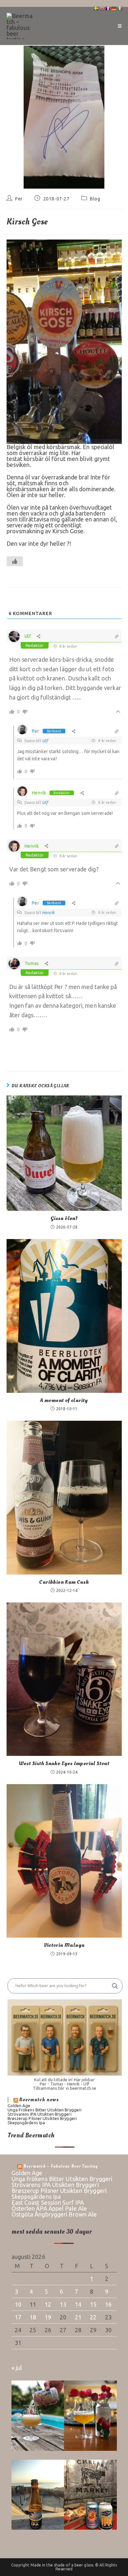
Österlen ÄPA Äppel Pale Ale (49, 2208)
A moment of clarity (64, 1400)
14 (78, 2304)
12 (48, 2304)
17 (18, 2317)
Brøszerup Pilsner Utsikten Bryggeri (42, 2118)
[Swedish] (96, 8)
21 (78, 2317)
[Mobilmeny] (120, 26)
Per (19, 199)
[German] (114, 8)
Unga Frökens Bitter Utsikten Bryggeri (45, 2110)
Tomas (32, 963)
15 (93, 2304)
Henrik (39, 793)
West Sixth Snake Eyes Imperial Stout (64, 1763)
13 (63, 2304)
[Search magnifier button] (115, 1986)
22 (93, 2317)
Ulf (28, 636)
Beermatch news (39, 2100)
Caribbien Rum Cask (64, 1582)
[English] (102, 8)
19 (48, 2317)
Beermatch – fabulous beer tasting (61, 2166)
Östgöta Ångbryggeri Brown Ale (54, 2214)
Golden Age (19, 2105)
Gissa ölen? (64, 1218)
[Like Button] (15, 561)
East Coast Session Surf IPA (48, 2202)
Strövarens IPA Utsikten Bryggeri (40, 2114)
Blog (95, 199)
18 (33, 2317)
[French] (108, 8)
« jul (17, 2368)
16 (108, 2304)
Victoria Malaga (64, 1945)
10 (18, 2304)
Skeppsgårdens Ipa (26, 2123)
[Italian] (120, 8)
